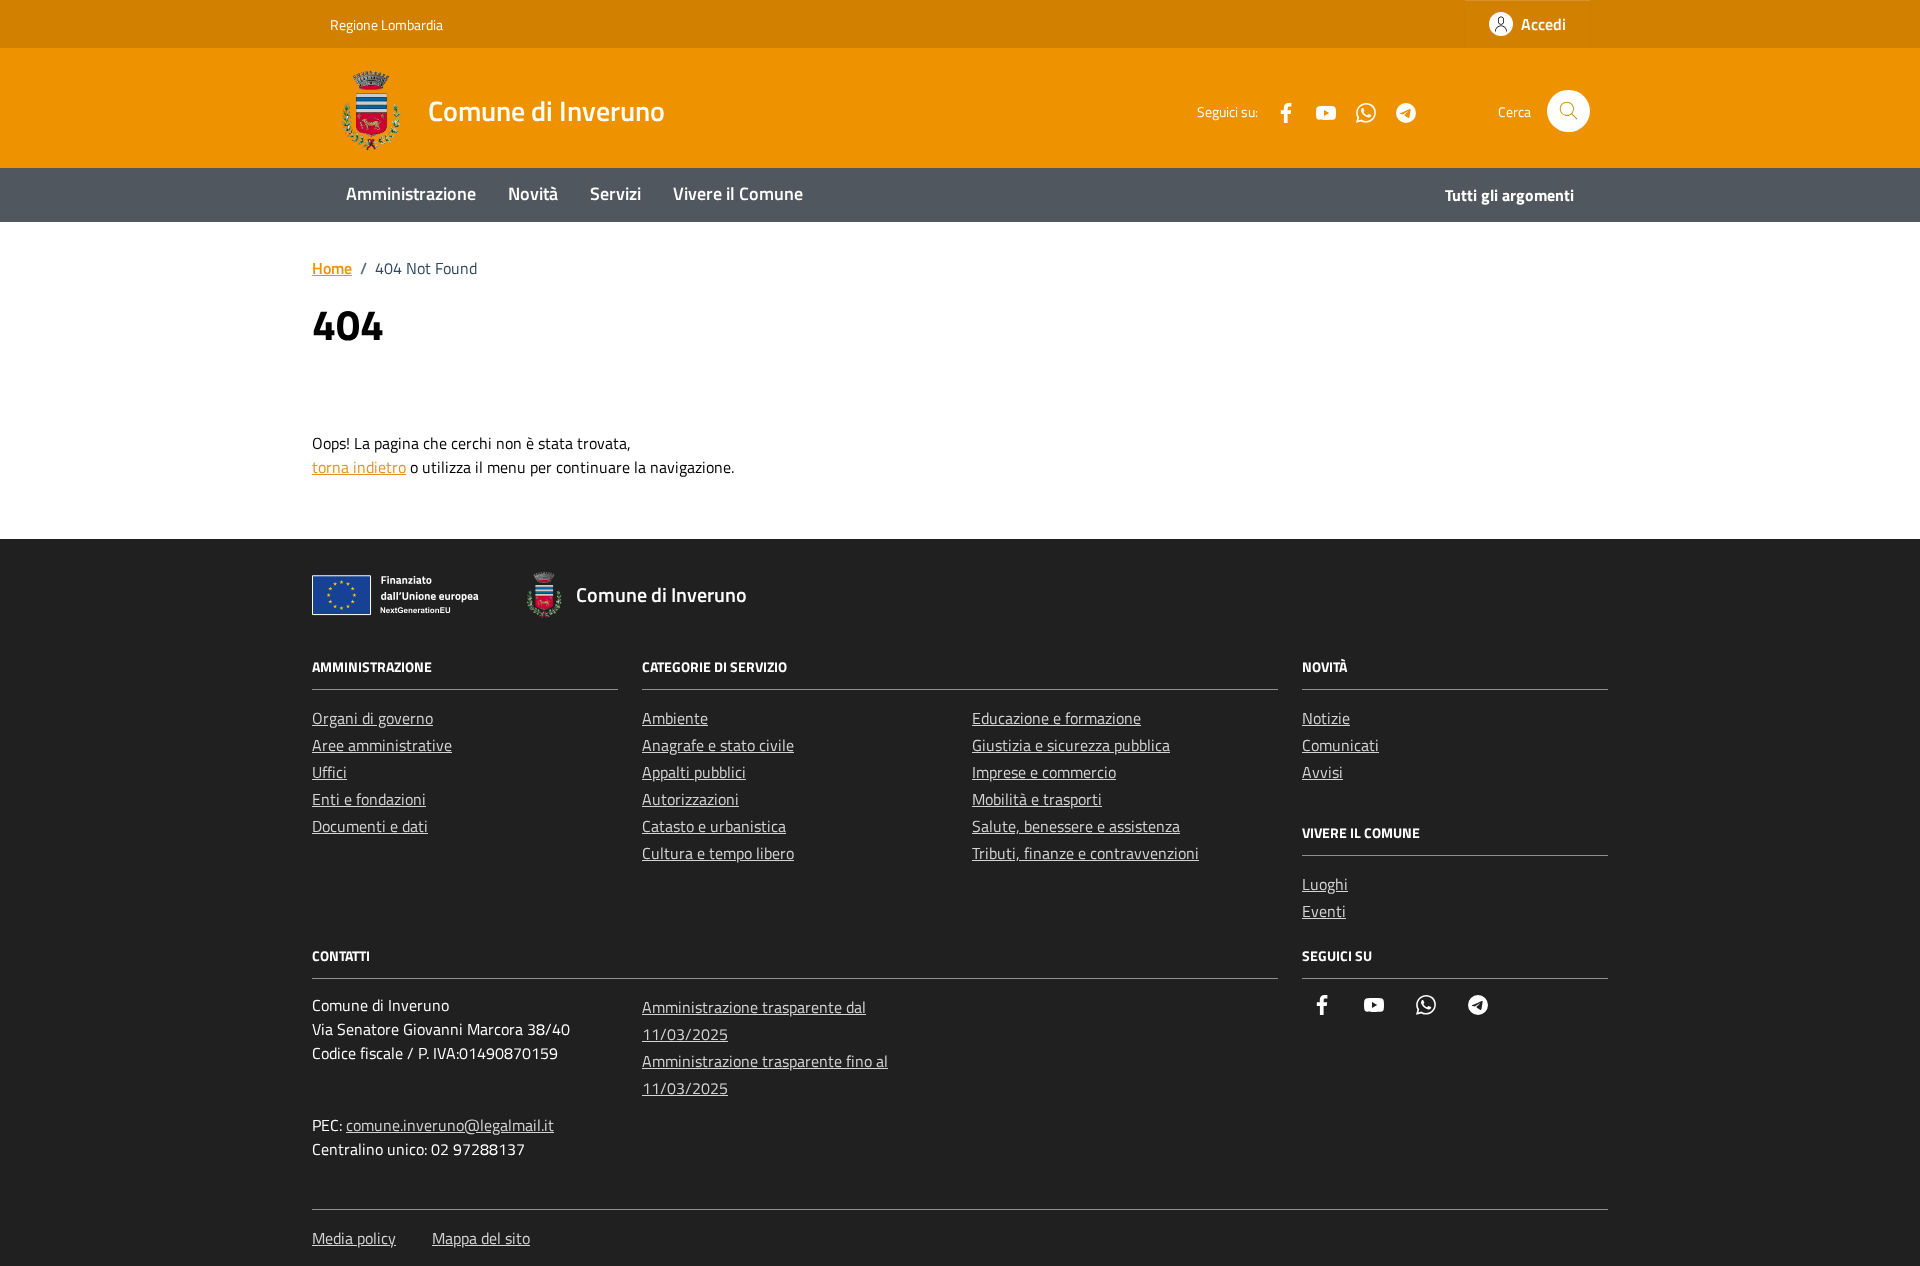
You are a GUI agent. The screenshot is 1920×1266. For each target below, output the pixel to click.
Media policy (354, 1238)
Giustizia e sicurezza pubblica (1071, 745)
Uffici (329, 772)
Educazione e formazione (1056, 718)
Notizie (1326, 718)
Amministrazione (411, 193)
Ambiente (675, 718)
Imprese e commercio (1044, 772)
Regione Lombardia (386, 24)
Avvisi (1322, 772)
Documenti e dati (370, 826)
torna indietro (359, 467)
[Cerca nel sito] (1568, 111)
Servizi (615, 193)
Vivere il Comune (738, 193)
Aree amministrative (382, 745)
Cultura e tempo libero (718, 853)
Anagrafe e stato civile (718, 745)
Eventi (1324, 911)
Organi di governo (372, 718)
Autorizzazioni (690, 799)
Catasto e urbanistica (714, 826)
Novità (533, 193)
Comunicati (1340, 745)
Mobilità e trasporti (1037, 799)
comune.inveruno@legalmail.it (450, 1125)
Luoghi (1325, 884)
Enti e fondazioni (369, 799)
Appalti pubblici (694, 772)
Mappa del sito (481, 1238)
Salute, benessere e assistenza (1076, 826)
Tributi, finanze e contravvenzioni (1085, 853)
